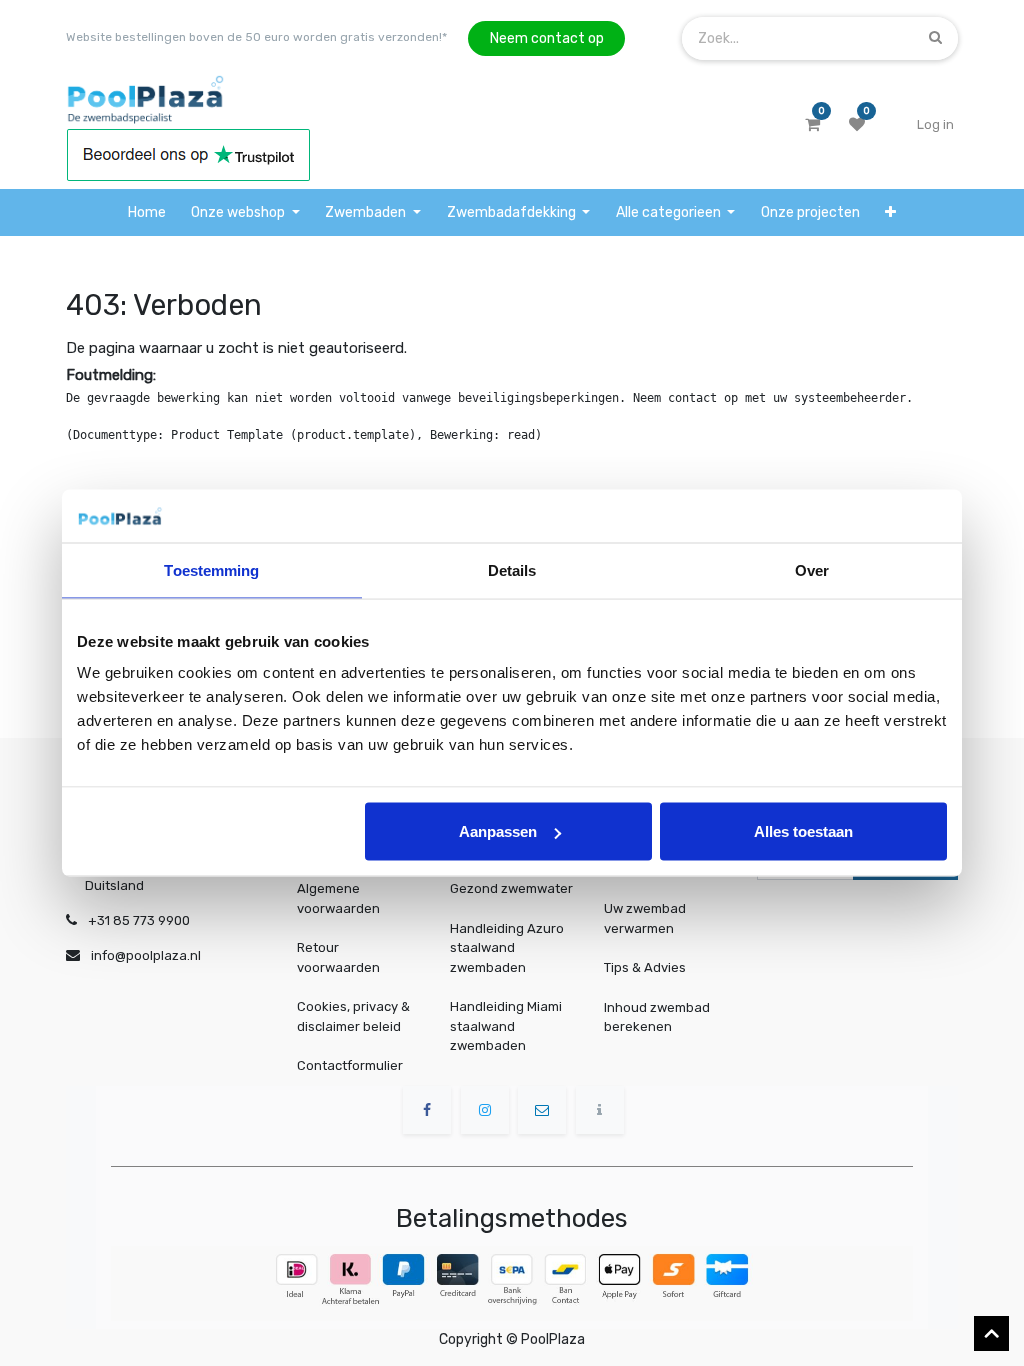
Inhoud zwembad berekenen (657, 1016)
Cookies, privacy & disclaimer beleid (353, 1016)
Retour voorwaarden (338, 957)
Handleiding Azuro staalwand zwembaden (507, 948)
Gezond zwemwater (511, 888)
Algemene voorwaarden (338, 898)
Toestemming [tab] (211, 569)
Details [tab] (512, 569)
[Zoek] (935, 37)
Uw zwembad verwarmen (645, 918)
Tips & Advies (645, 967)
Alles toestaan (803, 831)
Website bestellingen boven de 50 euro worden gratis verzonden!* (256, 37)
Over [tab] (812, 569)
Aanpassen (498, 831)
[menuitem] (147, 212)
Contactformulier (350, 1065)
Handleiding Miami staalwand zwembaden (506, 1026)
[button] (891, 212)
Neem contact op (547, 38)
